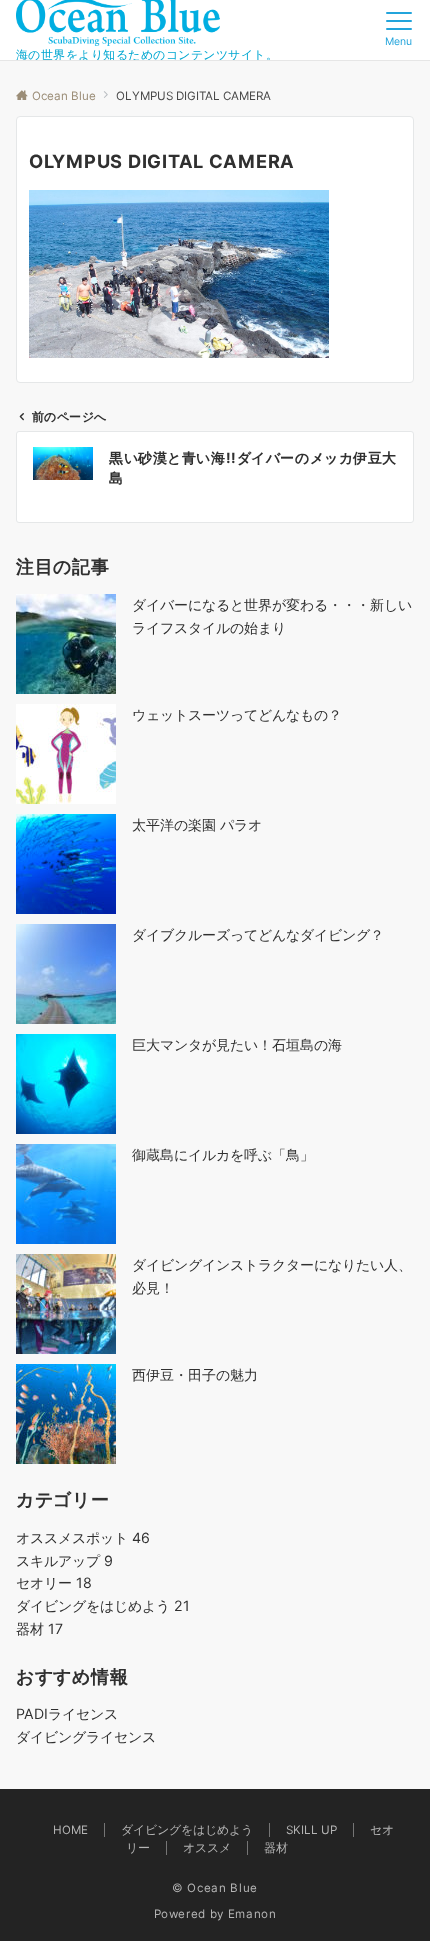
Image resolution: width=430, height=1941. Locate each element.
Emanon (252, 1914)
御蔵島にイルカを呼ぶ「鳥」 (223, 1154)
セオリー (54, 1582)
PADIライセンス (67, 1713)
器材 (39, 1628)
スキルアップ (64, 1560)
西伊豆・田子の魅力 (195, 1374)
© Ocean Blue (215, 1888)
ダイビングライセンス (86, 1736)
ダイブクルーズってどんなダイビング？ (258, 934)
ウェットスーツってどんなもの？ (237, 714)
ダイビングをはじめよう (103, 1605)
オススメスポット (83, 1537)
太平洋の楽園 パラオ (197, 824)
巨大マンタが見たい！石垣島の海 (237, 1044)
